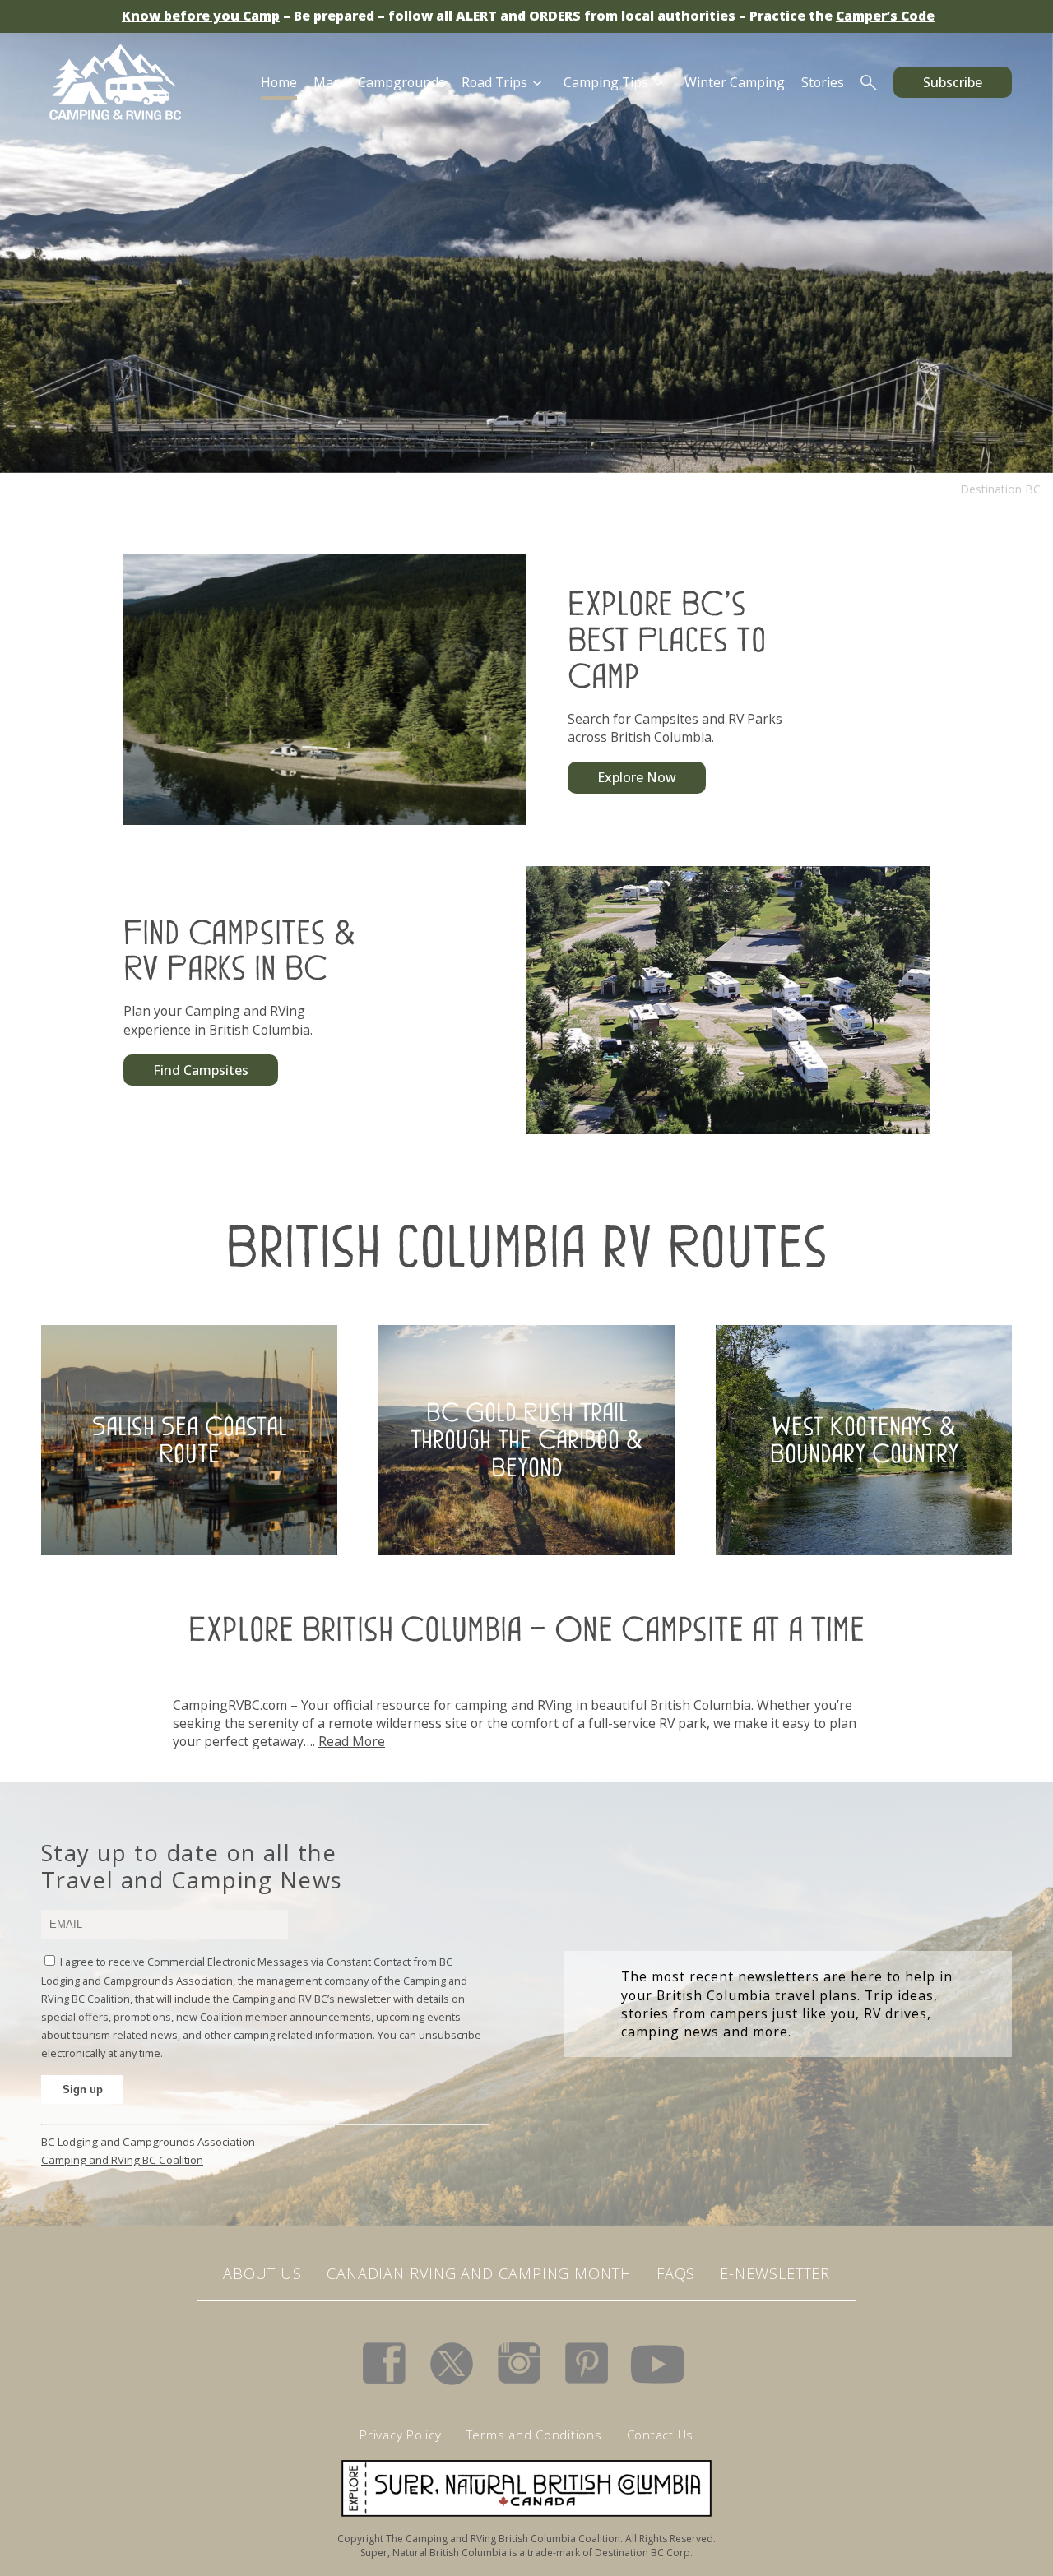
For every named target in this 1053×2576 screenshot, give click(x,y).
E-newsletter (775, 2273)
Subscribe (953, 82)
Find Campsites (201, 1070)
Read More (352, 1741)
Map (327, 82)
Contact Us (661, 2435)
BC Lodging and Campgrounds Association (148, 2142)
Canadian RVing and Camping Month (479, 2273)
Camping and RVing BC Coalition (122, 2160)
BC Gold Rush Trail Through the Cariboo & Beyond (526, 1440)
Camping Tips (606, 82)
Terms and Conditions (534, 2435)
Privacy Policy (401, 2435)
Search (869, 82)
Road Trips (494, 82)
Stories (823, 82)
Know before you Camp (201, 16)
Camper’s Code (885, 16)
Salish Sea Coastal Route (190, 1440)
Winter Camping (735, 82)
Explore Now (637, 777)
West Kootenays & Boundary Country (864, 1440)
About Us (262, 2273)
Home (279, 82)
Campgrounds (401, 82)
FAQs (676, 2273)
